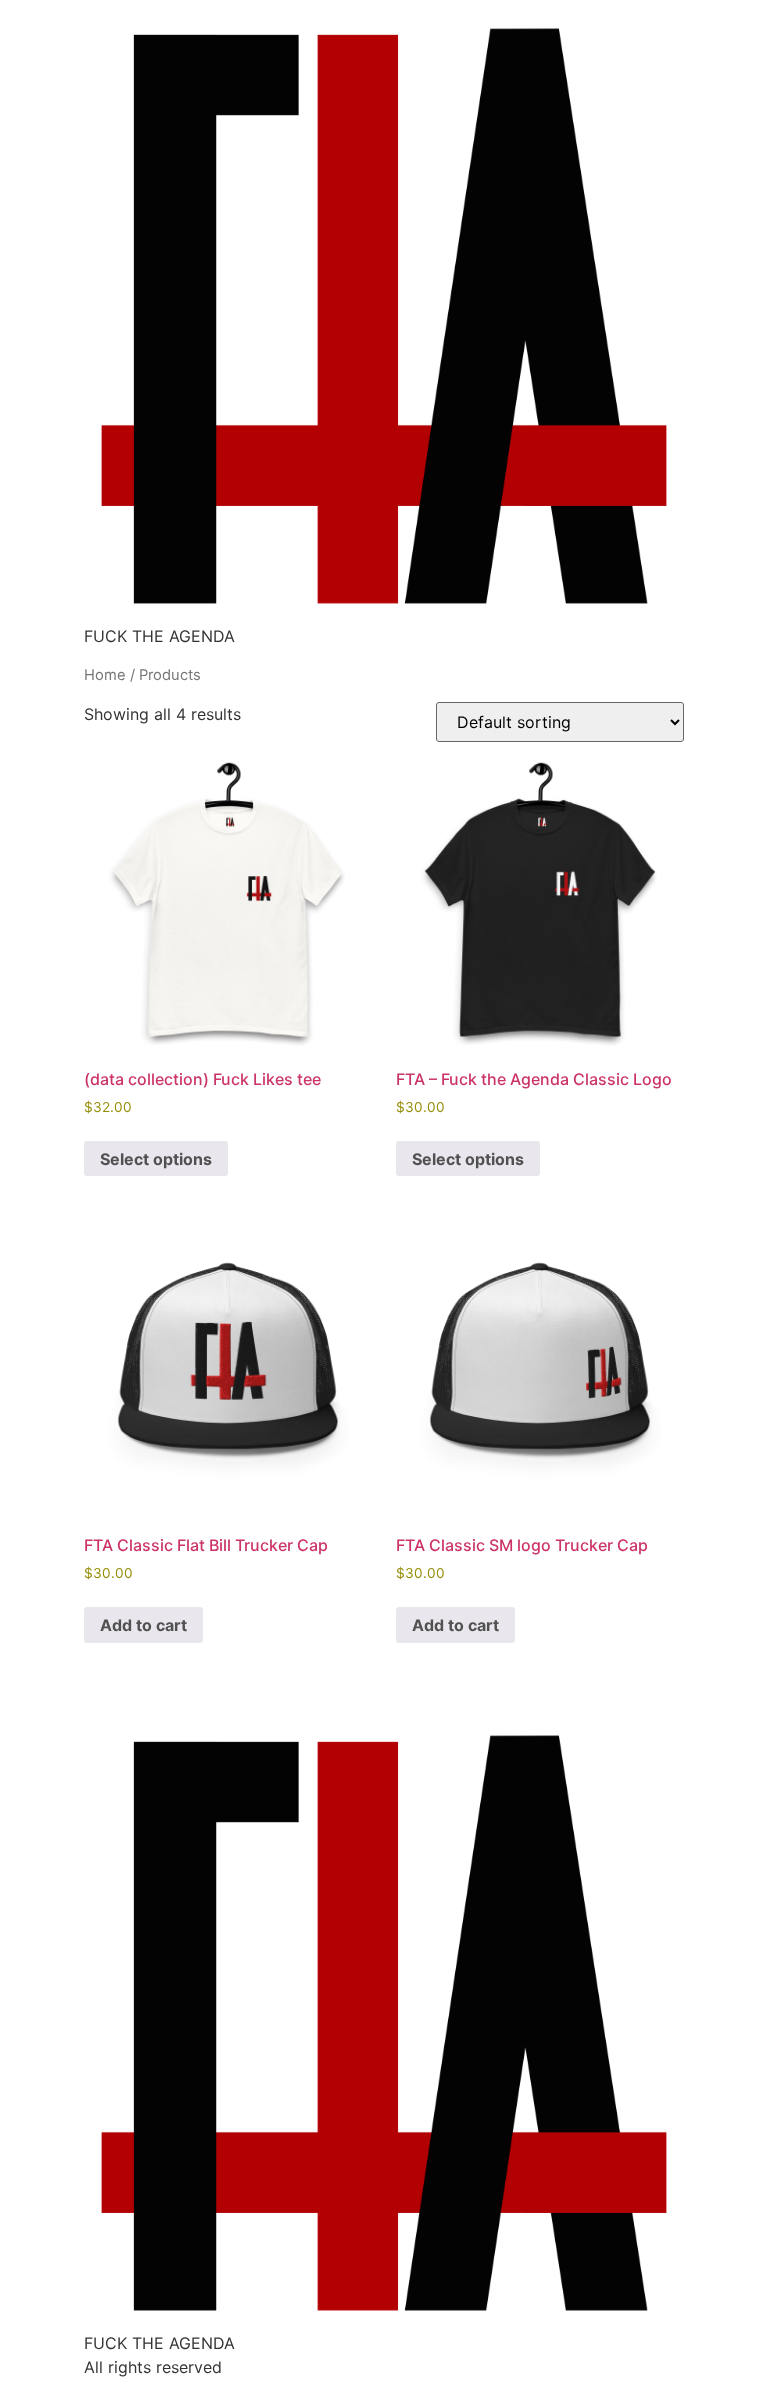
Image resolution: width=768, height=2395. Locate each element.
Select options (156, 1159)
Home (105, 675)
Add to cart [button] (143, 1625)
